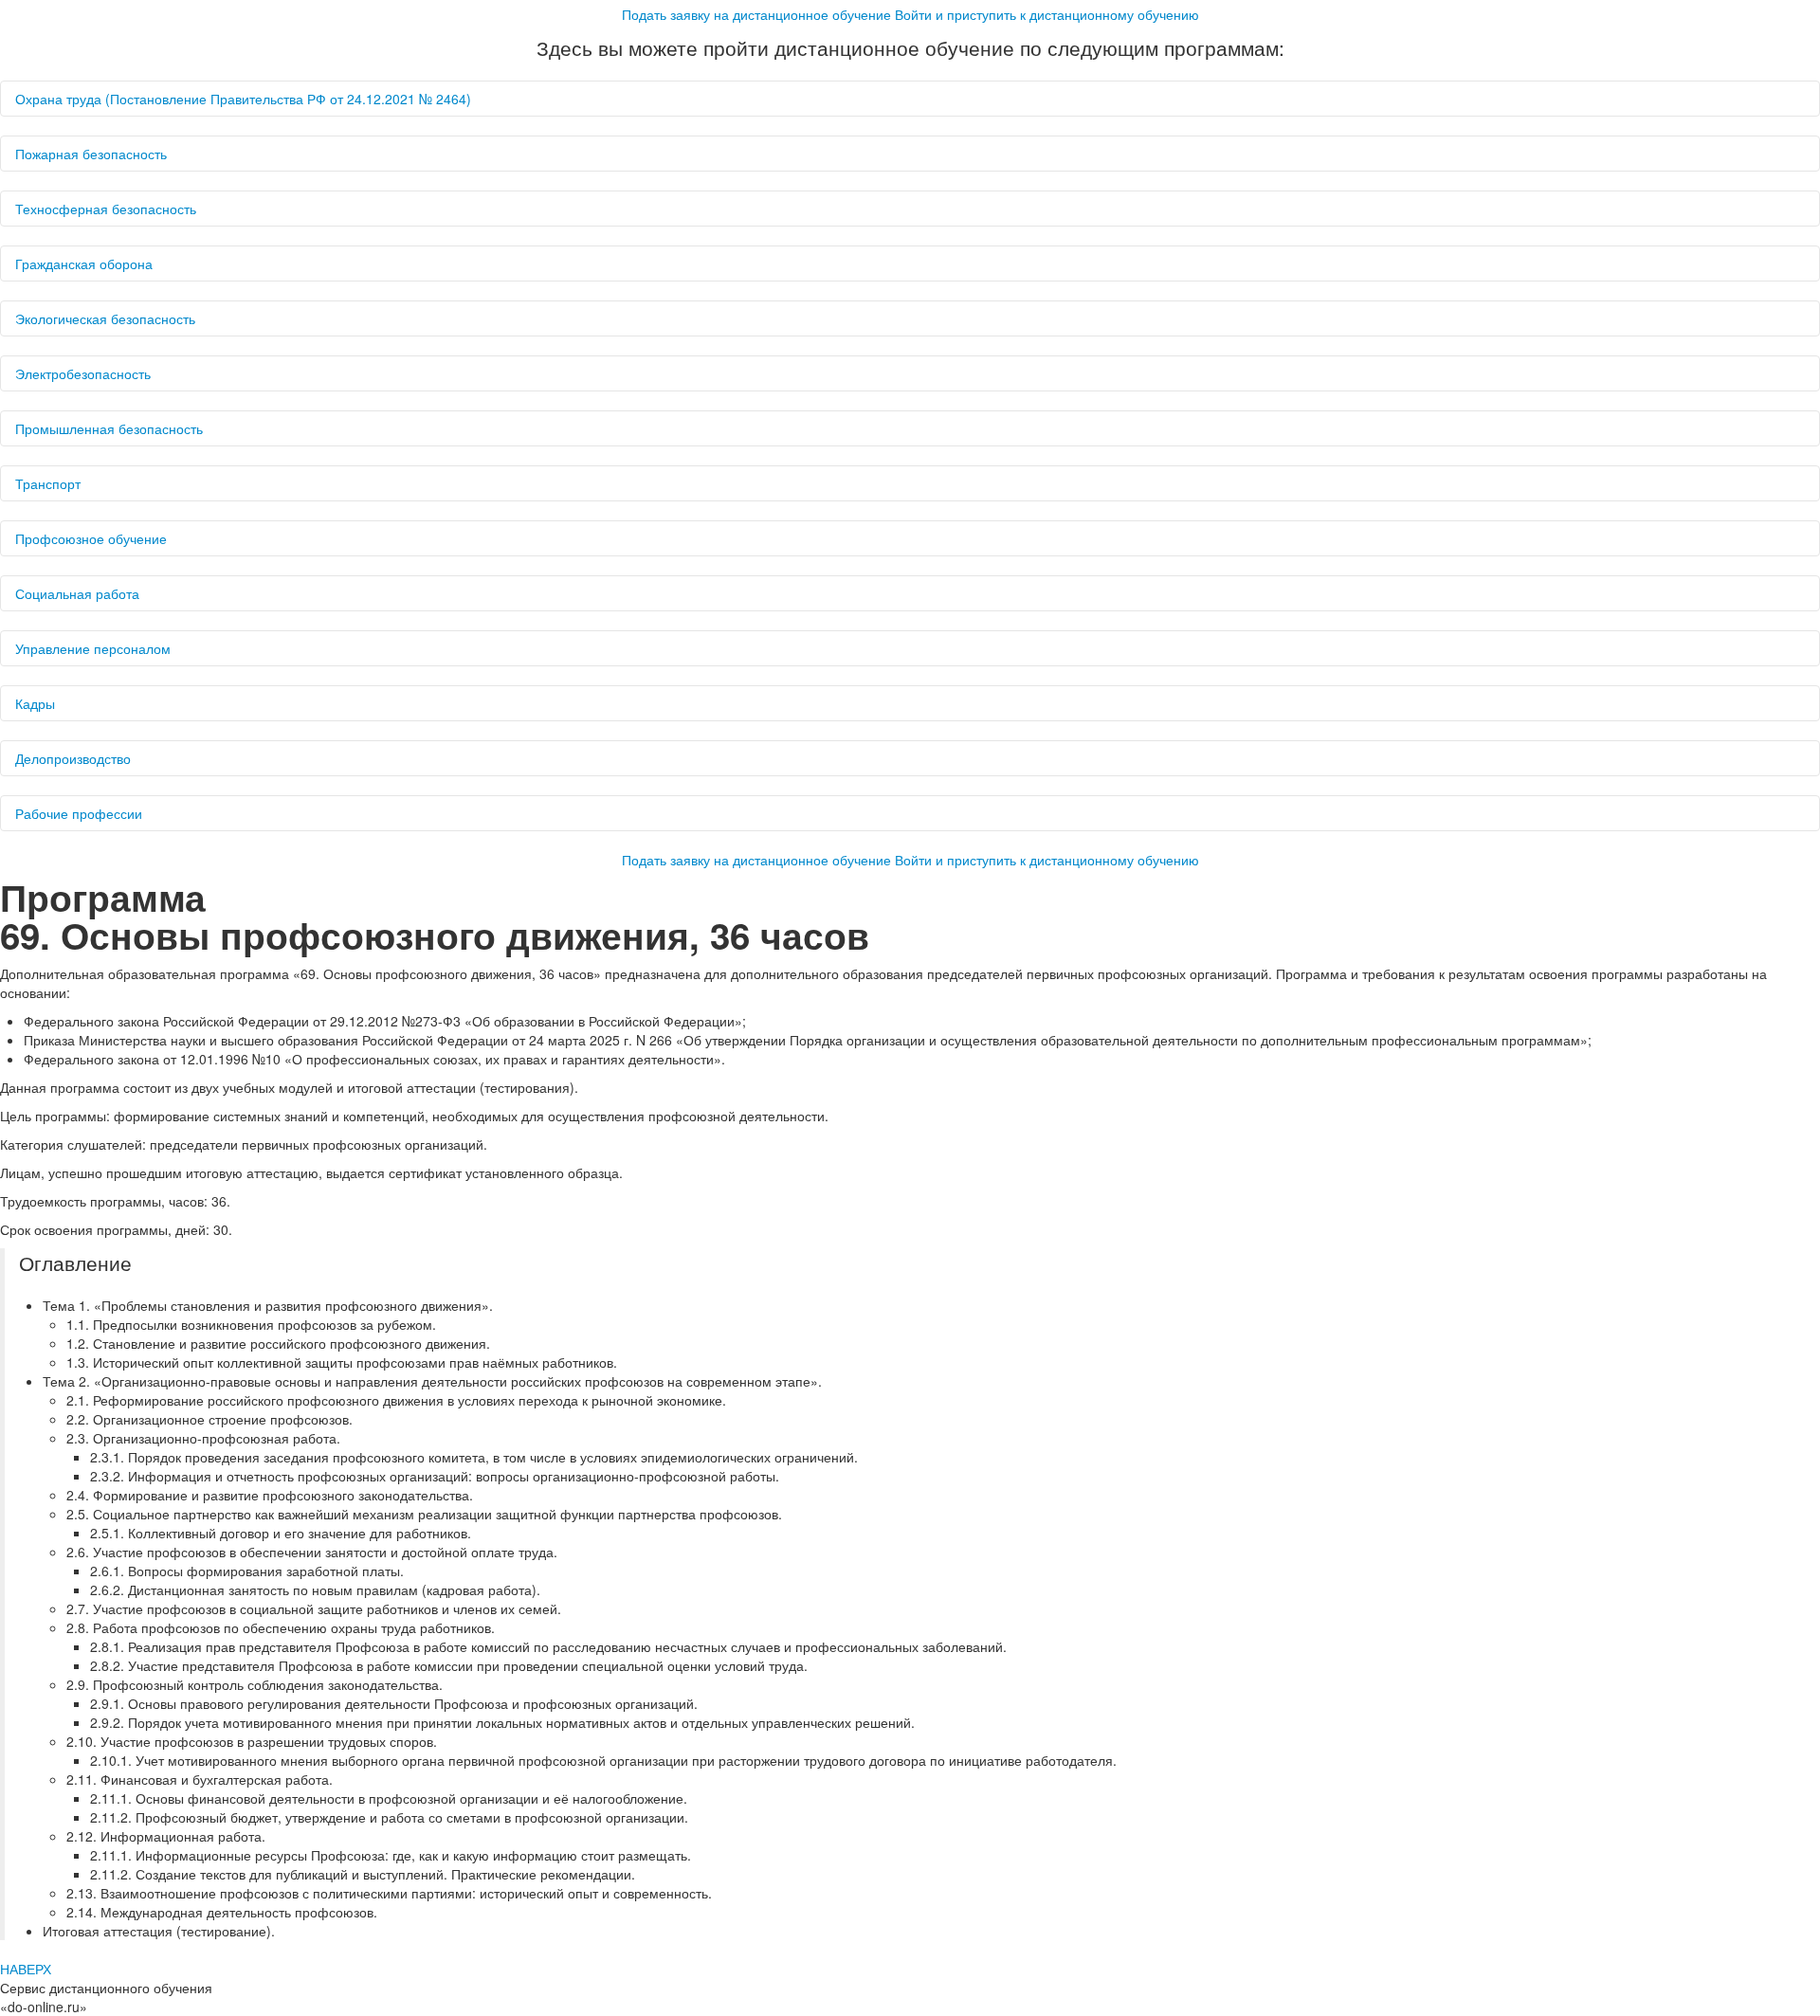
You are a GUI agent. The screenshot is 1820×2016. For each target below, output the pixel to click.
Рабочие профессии (79, 813)
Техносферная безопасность (106, 209)
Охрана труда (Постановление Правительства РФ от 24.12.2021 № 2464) (243, 99)
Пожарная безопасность (91, 154)
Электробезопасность (83, 373)
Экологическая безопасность (105, 318)
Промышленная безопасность (109, 428)
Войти (1047, 14)
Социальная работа (77, 593)
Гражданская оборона (84, 263)
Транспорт (48, 483)
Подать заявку (756, 14)
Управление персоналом (93, 648)
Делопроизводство (73, 758)
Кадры (35, 703)
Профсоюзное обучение (91, 538)
